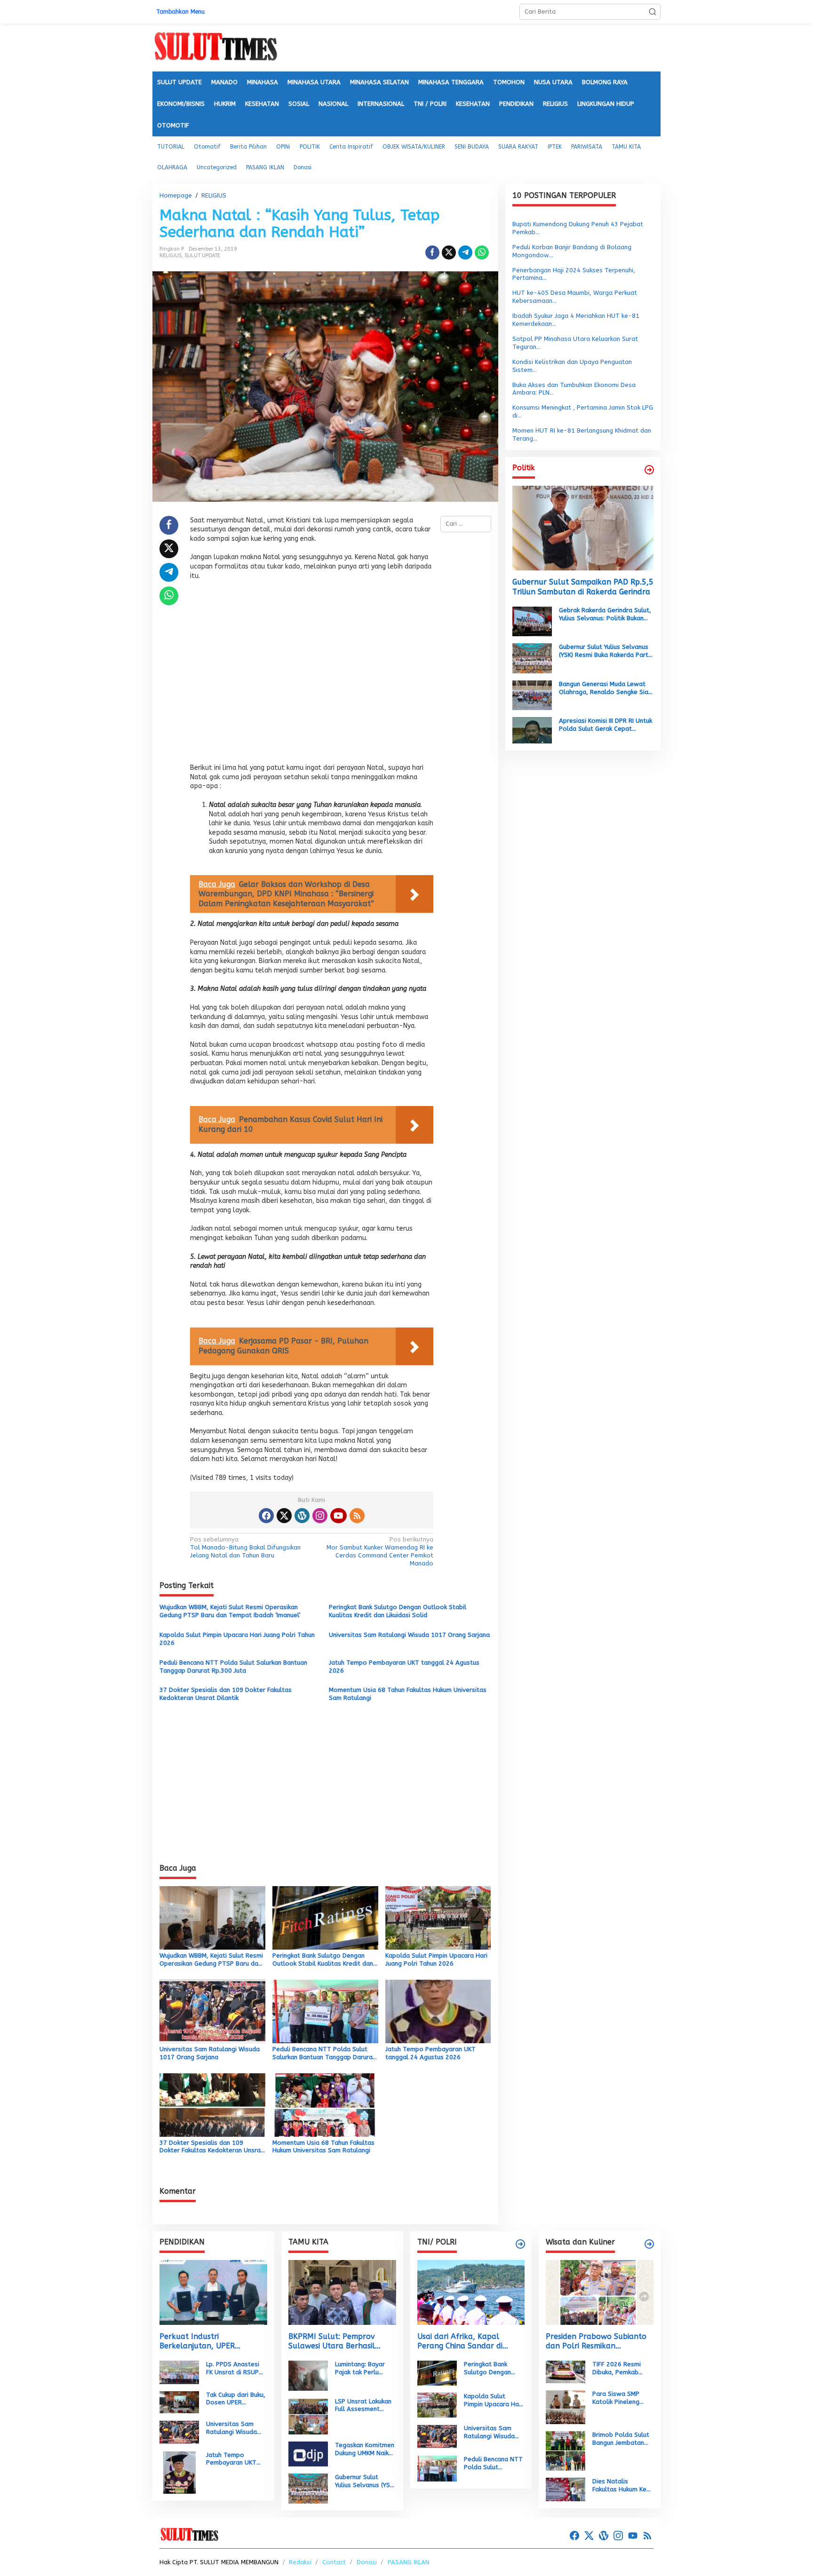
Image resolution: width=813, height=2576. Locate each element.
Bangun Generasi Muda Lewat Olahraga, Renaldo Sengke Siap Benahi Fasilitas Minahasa (606, 688)
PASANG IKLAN (409, 2562)
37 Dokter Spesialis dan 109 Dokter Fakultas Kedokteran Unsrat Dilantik (226, 1694)
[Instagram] (320, 1516)
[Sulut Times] (215, 47)
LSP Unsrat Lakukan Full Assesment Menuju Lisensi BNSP (364, 2406)
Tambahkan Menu (180, 12)
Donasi (367, 2562)
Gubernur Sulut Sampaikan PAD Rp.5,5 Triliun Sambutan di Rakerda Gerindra (583, 587)
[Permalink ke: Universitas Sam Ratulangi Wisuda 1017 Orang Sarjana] (212, 2011)
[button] (653, 12)
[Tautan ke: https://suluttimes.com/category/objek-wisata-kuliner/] (649, 2244)
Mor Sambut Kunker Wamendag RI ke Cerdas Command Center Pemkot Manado (380, 1551)
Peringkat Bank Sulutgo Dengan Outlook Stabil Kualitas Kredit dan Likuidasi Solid (398, 1611)
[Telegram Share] (465, 253)
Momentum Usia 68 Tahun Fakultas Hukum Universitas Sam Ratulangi (408, 1694)
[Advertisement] (312, 675)
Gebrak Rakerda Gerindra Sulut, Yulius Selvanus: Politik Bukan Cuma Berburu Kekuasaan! (605, 615)
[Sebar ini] (432, 253)
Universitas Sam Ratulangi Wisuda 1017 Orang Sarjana (409, 1635)
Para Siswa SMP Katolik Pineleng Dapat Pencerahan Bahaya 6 (619, 2398)
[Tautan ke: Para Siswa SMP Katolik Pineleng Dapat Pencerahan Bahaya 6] (566, 2406)
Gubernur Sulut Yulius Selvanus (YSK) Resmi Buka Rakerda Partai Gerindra (606, 651)
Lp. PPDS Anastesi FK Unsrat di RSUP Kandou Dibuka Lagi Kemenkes (234, 2369)
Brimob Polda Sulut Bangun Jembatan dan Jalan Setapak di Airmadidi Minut (621, 2439)
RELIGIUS (171, 256)
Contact (334, 2562)
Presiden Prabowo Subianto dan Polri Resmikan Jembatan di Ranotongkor (596, 2342)
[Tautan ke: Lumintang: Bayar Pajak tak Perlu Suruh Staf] (308, 2375)
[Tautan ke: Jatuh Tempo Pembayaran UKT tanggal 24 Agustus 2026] (179, 2472)
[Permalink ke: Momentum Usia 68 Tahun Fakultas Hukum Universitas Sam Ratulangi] (325, 2104)
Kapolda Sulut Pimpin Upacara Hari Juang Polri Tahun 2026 (237, 1639)
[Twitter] (284, 1516)
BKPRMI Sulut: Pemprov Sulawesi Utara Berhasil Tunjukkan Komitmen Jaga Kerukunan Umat (336, 2342)
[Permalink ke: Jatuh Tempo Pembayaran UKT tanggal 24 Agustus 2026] (438, 2011)
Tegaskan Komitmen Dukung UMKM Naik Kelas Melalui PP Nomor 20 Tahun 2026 (365, 2450)
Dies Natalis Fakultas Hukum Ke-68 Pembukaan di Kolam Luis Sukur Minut (621, 2486)
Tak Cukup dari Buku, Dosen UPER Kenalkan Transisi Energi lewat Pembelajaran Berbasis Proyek (236, 2399)
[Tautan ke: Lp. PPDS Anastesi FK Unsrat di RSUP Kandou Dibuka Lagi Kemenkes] (179, 2372)
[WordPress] (302, 1516)
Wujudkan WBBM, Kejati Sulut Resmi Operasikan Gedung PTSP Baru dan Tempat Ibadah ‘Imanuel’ (230, 1611)
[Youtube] (338, 1516)
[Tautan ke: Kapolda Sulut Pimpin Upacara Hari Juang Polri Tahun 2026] (437, 2405)
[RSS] (357, 1516)
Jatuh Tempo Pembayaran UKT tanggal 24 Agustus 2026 (404, 1667)
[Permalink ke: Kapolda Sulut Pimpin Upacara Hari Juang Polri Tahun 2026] (438, 1917)
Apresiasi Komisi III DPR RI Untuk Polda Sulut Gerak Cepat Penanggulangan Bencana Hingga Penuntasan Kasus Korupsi (606, 725)
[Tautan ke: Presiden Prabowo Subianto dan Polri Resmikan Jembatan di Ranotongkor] (600, 2292)
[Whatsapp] (482, 253)
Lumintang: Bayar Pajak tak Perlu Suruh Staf (360, 2369)
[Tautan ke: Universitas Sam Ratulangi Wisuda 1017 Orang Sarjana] (179, 2432)
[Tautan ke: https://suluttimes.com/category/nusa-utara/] (649, 470)
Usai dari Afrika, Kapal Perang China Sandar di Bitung (460, 2342)
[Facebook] (266, 1516)
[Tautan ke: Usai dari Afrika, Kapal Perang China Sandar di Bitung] (471, 2292)
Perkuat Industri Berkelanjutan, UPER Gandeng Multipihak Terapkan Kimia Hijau (198, 2342)
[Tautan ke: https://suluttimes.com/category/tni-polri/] (520, 2244)
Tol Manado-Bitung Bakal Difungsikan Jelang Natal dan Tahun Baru (245, 1547)
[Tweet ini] (449, 253)
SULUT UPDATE (202, 256)
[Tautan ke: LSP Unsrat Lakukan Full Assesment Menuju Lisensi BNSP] (308, 2415)
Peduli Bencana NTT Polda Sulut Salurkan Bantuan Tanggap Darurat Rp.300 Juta (233, 1667)
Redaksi (300, 2562)
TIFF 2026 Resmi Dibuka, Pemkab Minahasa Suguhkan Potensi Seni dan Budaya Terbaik (621, 2369)
